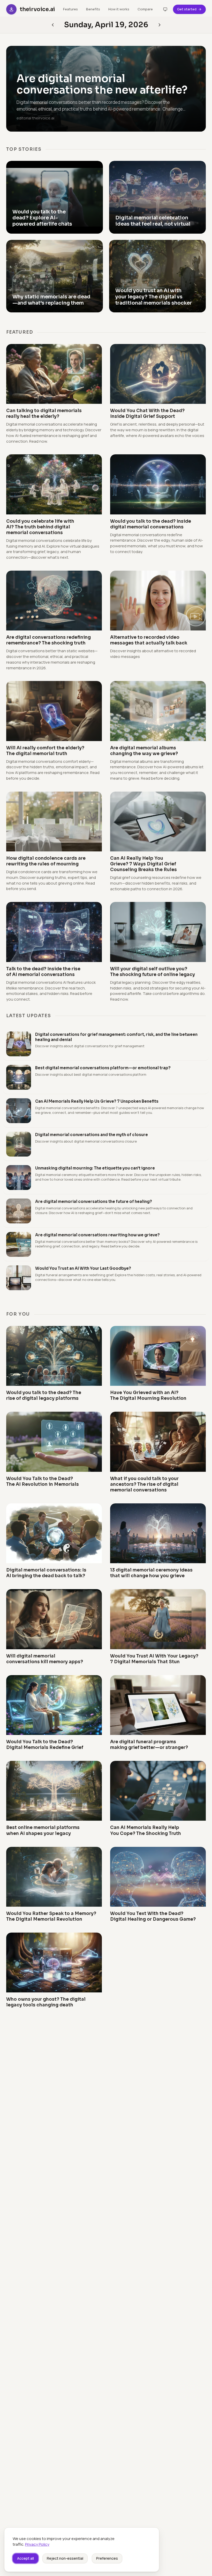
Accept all (25, 2558)
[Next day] (53, 25)
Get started (187, 9)
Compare (145, 9)
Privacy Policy (37, 2544)
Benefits (93, 9)
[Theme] (165, 9)
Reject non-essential (65, 2558)
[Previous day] (160, 25)
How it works (119, 9)
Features (70, 9)
